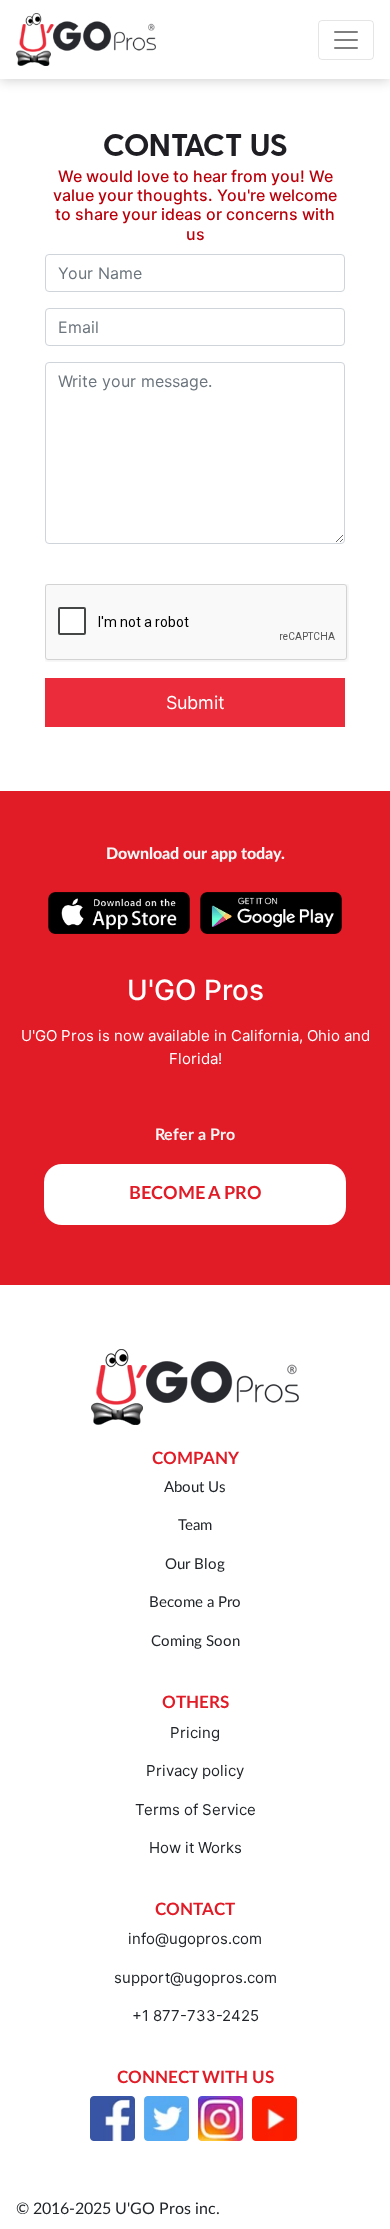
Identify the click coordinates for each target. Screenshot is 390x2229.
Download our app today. (195, 854)
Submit (195, 702)
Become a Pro (195, 1602)
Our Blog (195, 1564)
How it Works (195, 1847)
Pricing (195, 1732)
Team (195, 1525)
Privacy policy (195, 1770)
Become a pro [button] (195, 1194)
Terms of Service (195, 1809)
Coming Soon (195, 1641)
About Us (195, 1487)
